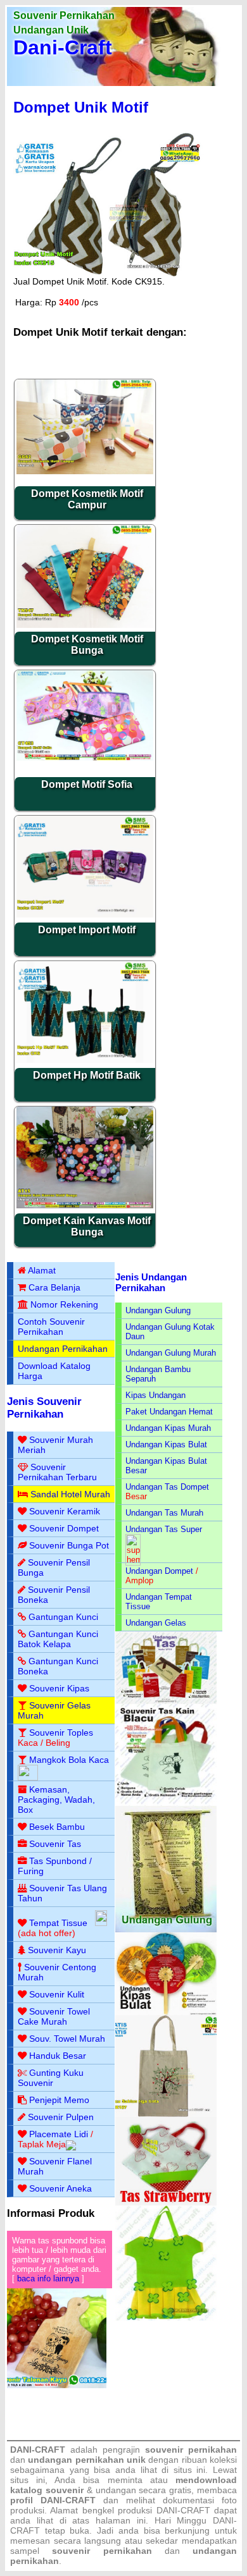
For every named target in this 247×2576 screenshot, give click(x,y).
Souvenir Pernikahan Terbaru (57, 1472)
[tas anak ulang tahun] (166, 2318)
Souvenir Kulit (57, 1994)
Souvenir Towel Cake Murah (54, 2016)
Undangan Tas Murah (164, 1513)
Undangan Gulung (158, 1310)
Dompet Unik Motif (81, 107)
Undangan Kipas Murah (168, 1428)
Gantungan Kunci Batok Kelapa (58, 1639)
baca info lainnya (48, 2279)
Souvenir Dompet (64, 1528)
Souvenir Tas (55, 1844)
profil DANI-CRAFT (53, 2500)
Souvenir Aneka (60, 2188)
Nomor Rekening (64, 1304)
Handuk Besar (58, 2056)
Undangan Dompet (159, 1571)
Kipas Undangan (155, 1395)
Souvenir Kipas (59, 1688)
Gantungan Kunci (63, 1617)
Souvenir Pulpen (61, 2117)
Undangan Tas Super (164, 1529)
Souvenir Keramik (65, 1511)
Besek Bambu (57, 1827)
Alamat (42, 1270)
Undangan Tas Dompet (167, 1487)
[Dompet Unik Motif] (109, 273)
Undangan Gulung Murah (171, 1353)
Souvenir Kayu (57, 1950)
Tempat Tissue (58, 1923)
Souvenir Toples (61, 1733)
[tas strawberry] (166, 2203)
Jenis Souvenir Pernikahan (44, 1408)
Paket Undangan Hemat (169, 1412)
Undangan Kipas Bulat (166, 1444)
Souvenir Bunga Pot (69, 1545)
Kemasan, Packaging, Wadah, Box (56, 1800)
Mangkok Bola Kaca (69, 1760)
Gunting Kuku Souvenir (51, 2078)
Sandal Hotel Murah (70, 1494)
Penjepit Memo (59, 2100)
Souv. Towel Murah (67, 2039)
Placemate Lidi (59, 2134)
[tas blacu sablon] (166, 2114)
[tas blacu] (166, 1803)
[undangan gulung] (166, 1929)
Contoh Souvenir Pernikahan (51, 1327)
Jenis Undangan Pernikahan (151, 1282)
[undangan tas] (166, 1701)
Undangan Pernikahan (63, 1349)
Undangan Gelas (156, 1623)
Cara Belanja (54, 1287)
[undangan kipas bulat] (166, 2012)
